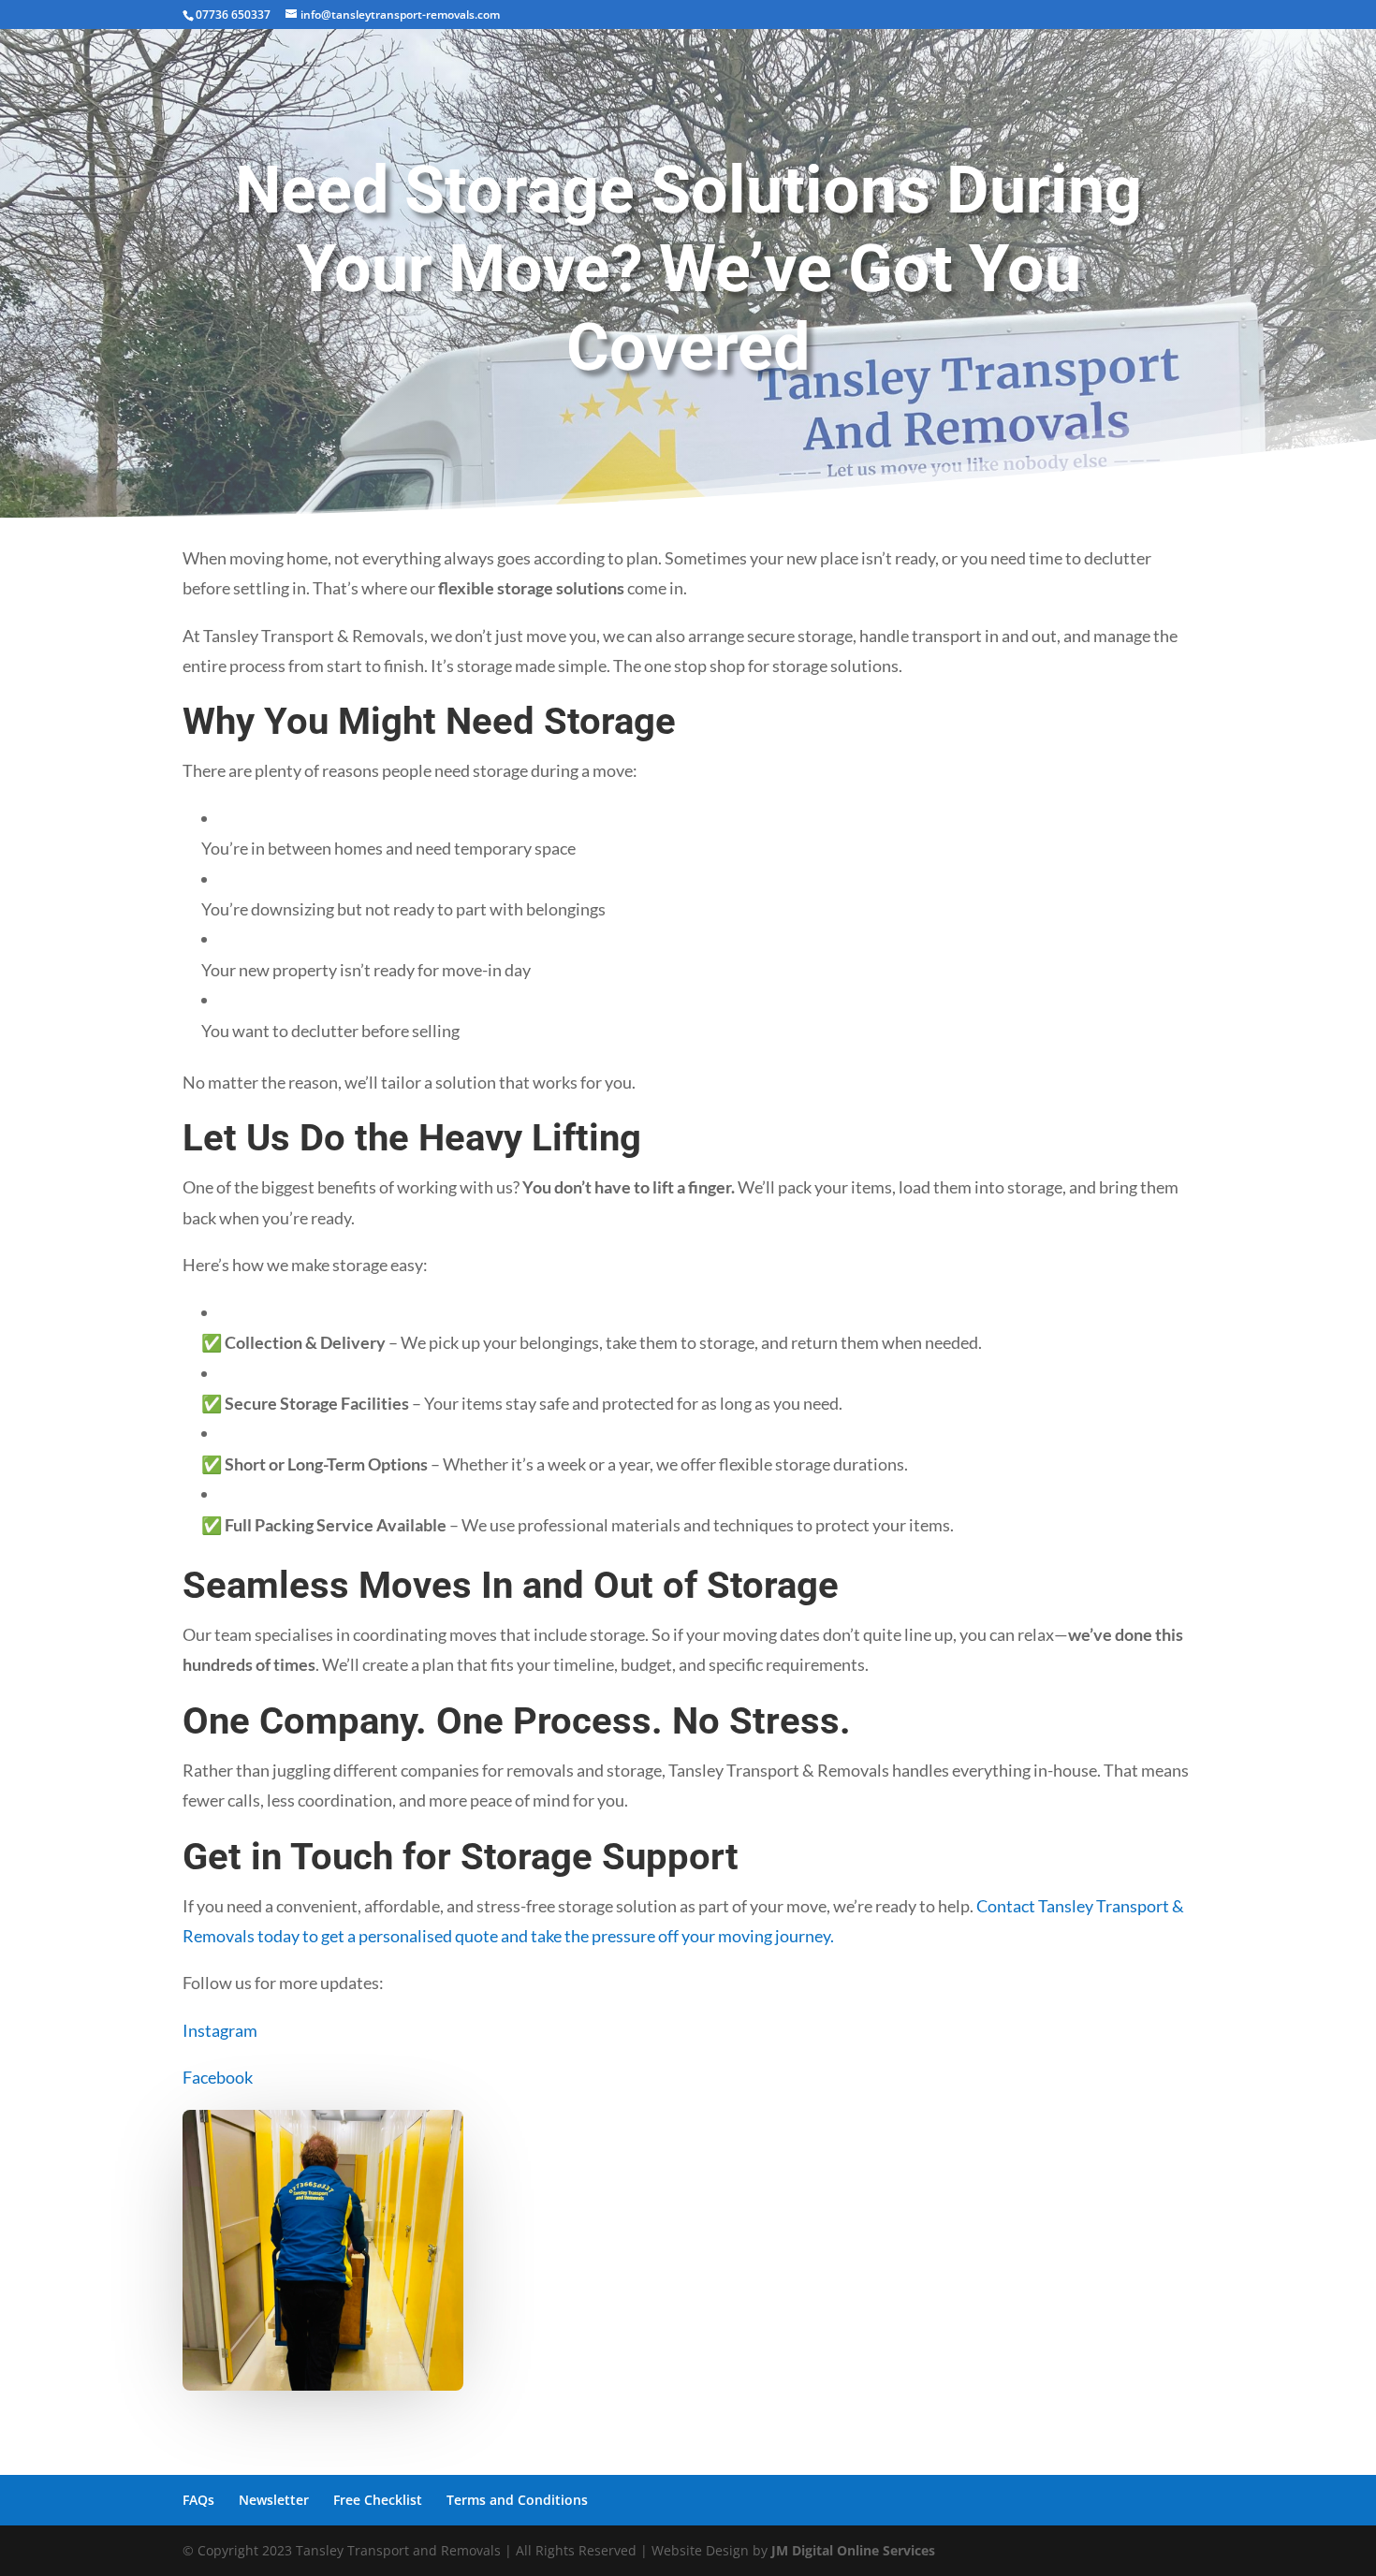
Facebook (218, 2077)
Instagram (220, 2030)
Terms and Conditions (517, 2500)
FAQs (198, 2500)
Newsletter (274, 2500)
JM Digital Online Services (853, 2550)
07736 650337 (233, 15)
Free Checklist (378, 2500)
